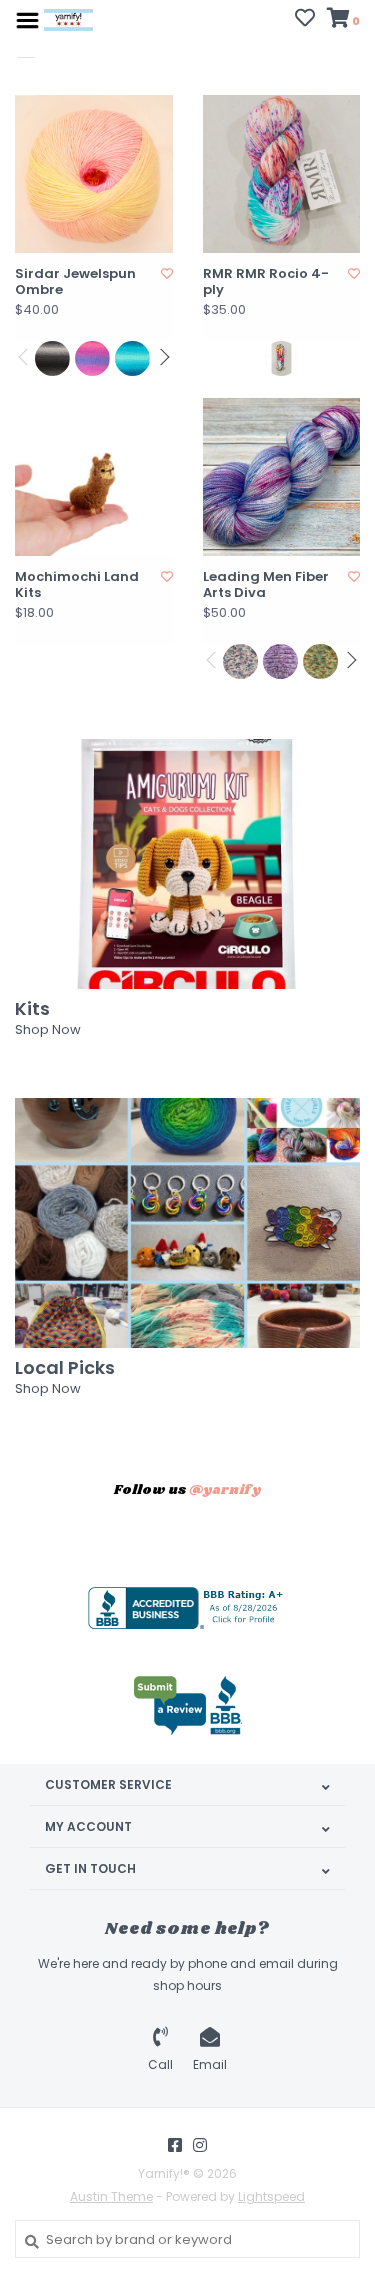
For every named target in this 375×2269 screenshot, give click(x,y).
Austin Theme (111, 2196)
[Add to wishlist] (167, 273)
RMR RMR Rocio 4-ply (266, 282)
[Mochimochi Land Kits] (94, 477)
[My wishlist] (305, 20)
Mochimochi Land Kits (77, 585)
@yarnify (225, 1490)
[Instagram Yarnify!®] (200, 2145)
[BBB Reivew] (188, 1706)
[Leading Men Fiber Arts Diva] (282, 477)
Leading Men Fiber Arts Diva (266, 585)
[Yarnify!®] (68, 19)
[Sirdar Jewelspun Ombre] (94, 174)
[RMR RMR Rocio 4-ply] (282, 174)
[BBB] (188, 1608)
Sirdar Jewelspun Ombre (75, 282)
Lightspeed (271, 2196)
